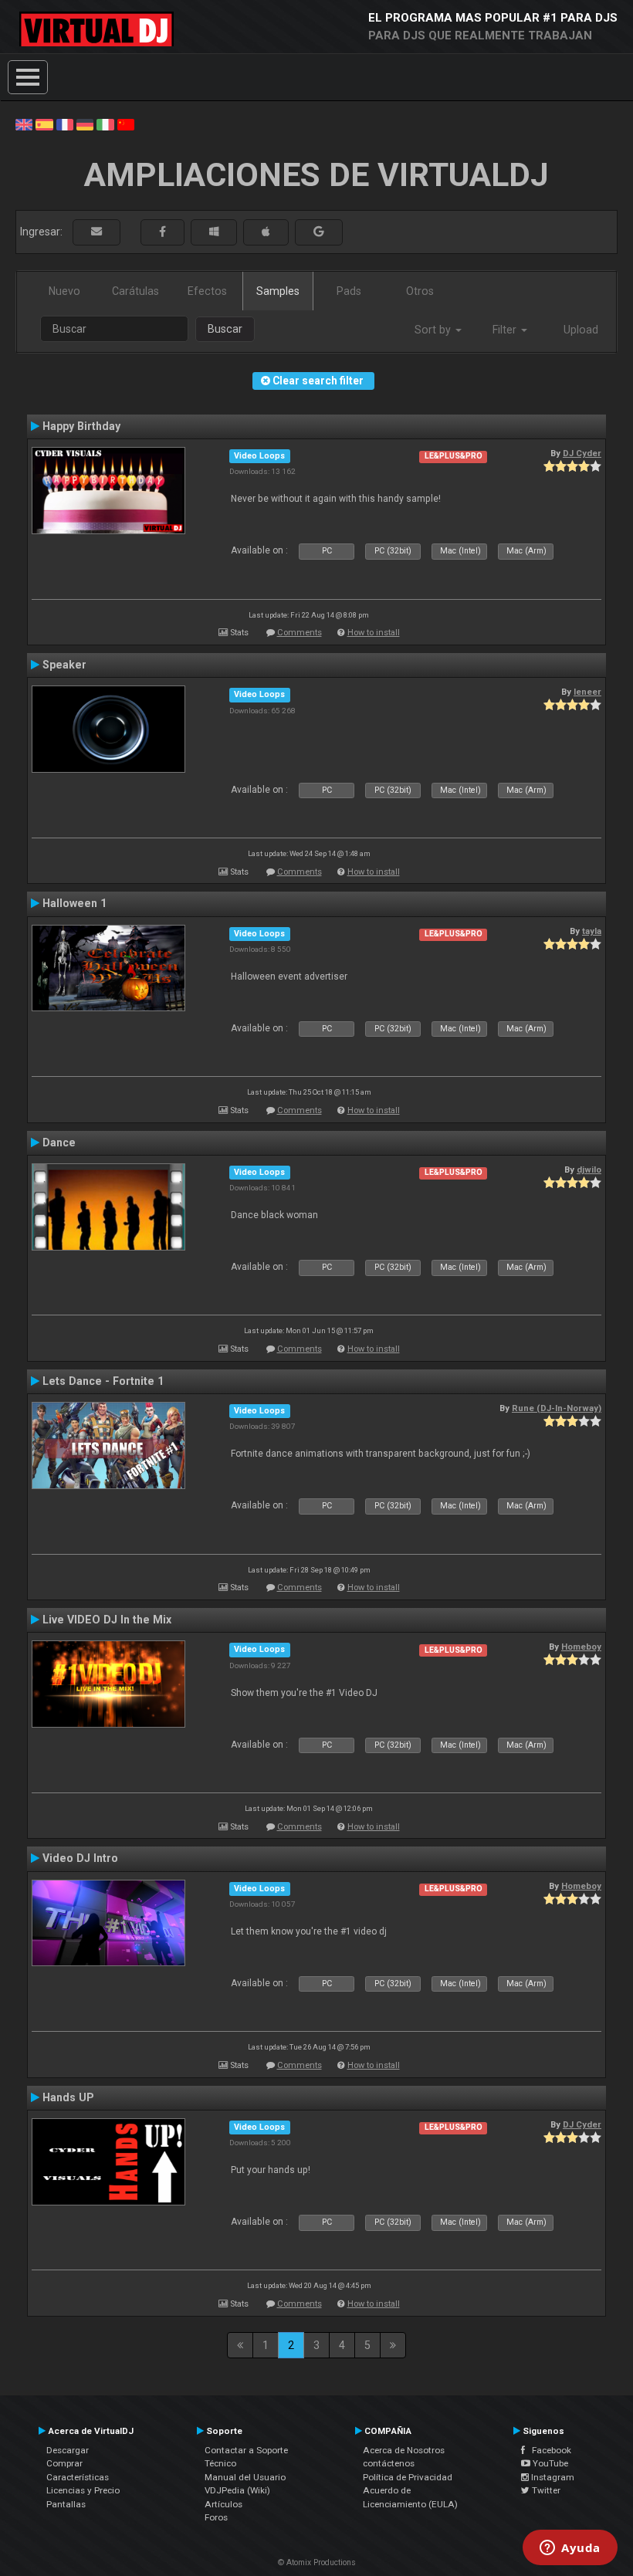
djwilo (589, 1170)
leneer (587, 692)
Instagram (552, 2477)
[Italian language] (105, 124)
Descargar (68, 2450)
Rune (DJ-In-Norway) (557, 1408)
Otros (420, 291)
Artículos (223, 2504)
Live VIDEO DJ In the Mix (107, 1620)
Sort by (434, 330)
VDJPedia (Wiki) (237, 2490)
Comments (300, 633)
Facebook (548, 2450)
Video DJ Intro (80, 1858)
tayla (592, 931)
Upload (581, 330)
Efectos (207, 291)
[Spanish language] (44, 124)
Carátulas (135, 291)
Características (78, 2477)
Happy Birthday (81, 426)
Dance (59, 1142)
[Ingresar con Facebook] (162, 232)
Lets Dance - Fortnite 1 (103, 1381)
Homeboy (581, 1647)
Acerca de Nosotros (404, 2450)
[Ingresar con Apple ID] (266, 232)
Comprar (64, 2463)
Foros (216, 2517)
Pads (349, 291)
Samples (278, 291)
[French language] (65, 124)
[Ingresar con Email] (96, 232)
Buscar (225, 329)
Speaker (64, 665)
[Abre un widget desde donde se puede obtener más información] (570, 2549)
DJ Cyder (582, 453)
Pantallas (66, 2504)
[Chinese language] (126, 124)
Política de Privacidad (408, 2477)
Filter (506, 330)
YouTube (549, 2463)
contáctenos (389, 2463)
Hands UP (68, 2097)
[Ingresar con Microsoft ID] (214, 232)
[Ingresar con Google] (319, 232)
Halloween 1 (74, 903)
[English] (24, 124)
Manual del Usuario (245, 2477)
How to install (374, 633)
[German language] (85, 124)
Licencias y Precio (83, 2490)
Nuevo (64, 291)
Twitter (545, 2490)
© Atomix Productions (317, 2562)
